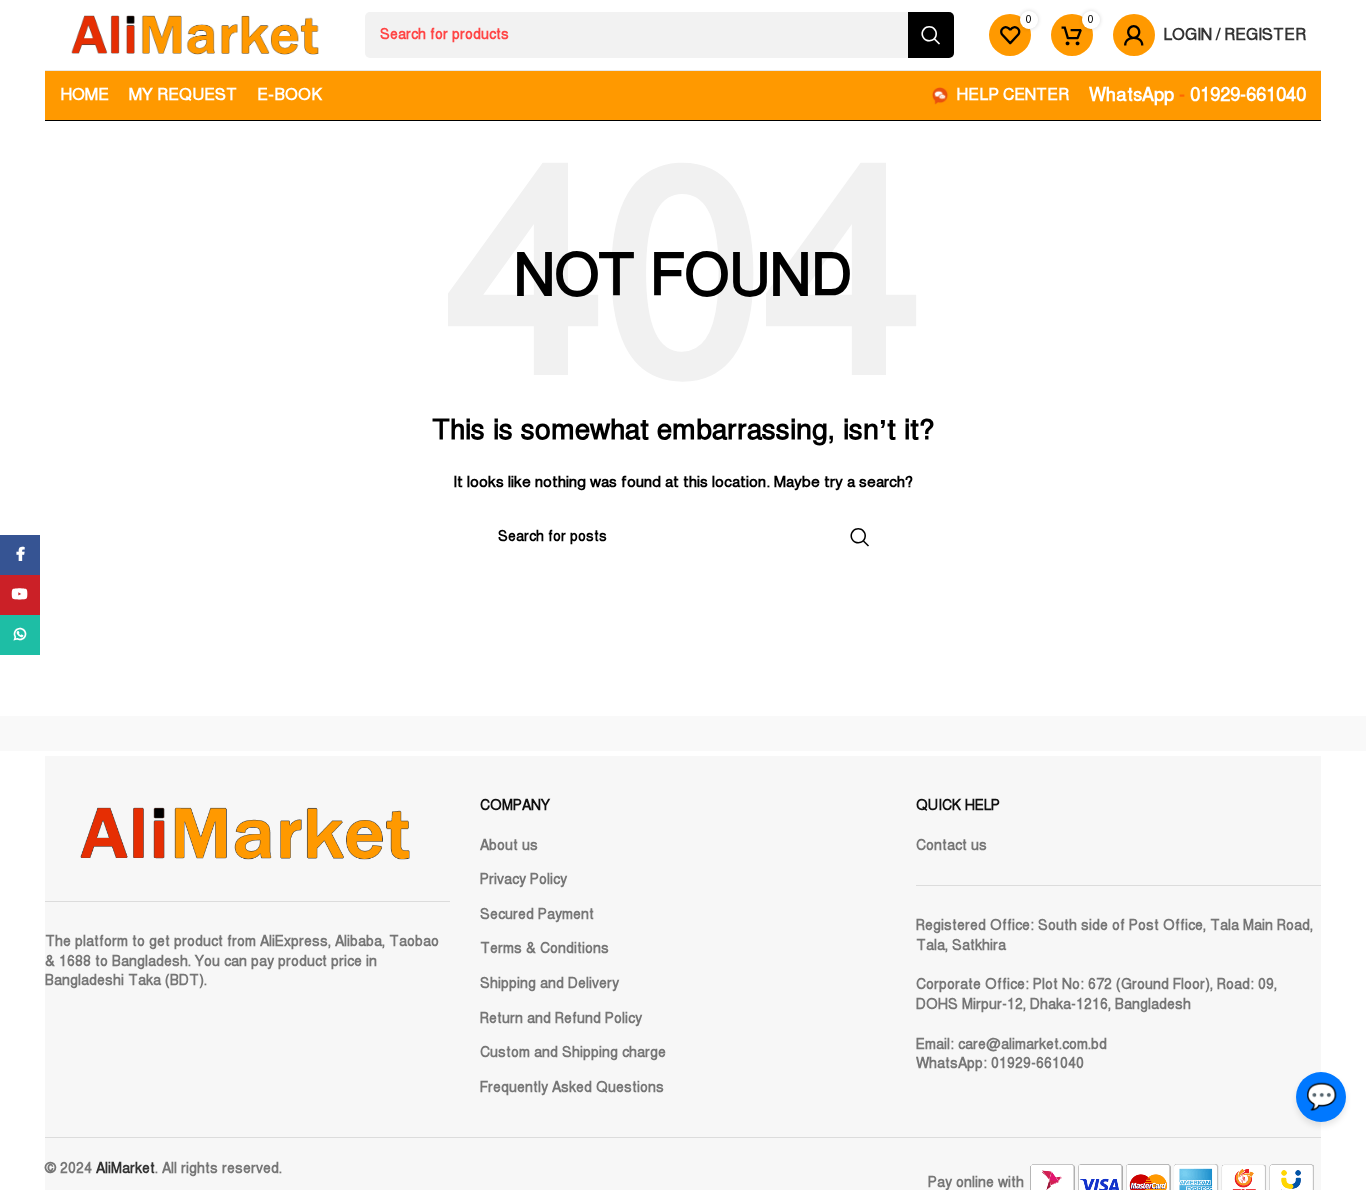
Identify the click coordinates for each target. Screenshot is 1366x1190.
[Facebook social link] (20, 555)
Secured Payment (537, 914)
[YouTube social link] (20, 595)
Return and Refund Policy (561, 1018)
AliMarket (125, 1168)
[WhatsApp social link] (20, 635)
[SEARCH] (931, 35)
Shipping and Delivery (549, 983)
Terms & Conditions (544, 948)
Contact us (951, 845)
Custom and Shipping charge (573, 1052)
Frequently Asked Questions (572, 1087)
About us (509, 845)
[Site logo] (195, 34)
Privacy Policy (523, 879)
